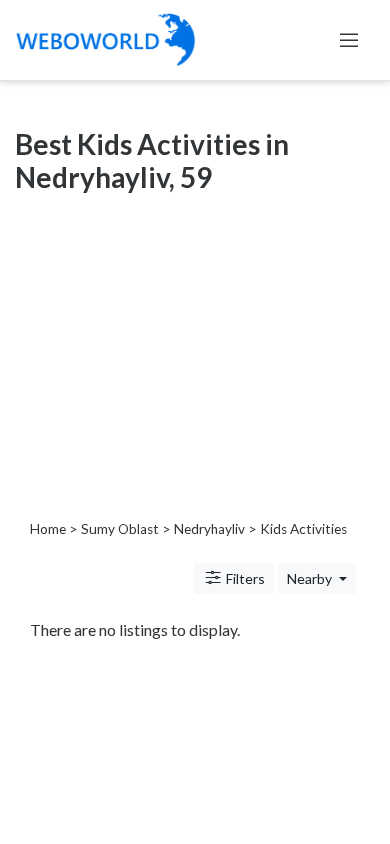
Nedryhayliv (209, 529)
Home (48, 529)
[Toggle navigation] (349, 40)
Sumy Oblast (120, 529)
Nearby (311, 578)
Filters (244, 578)
